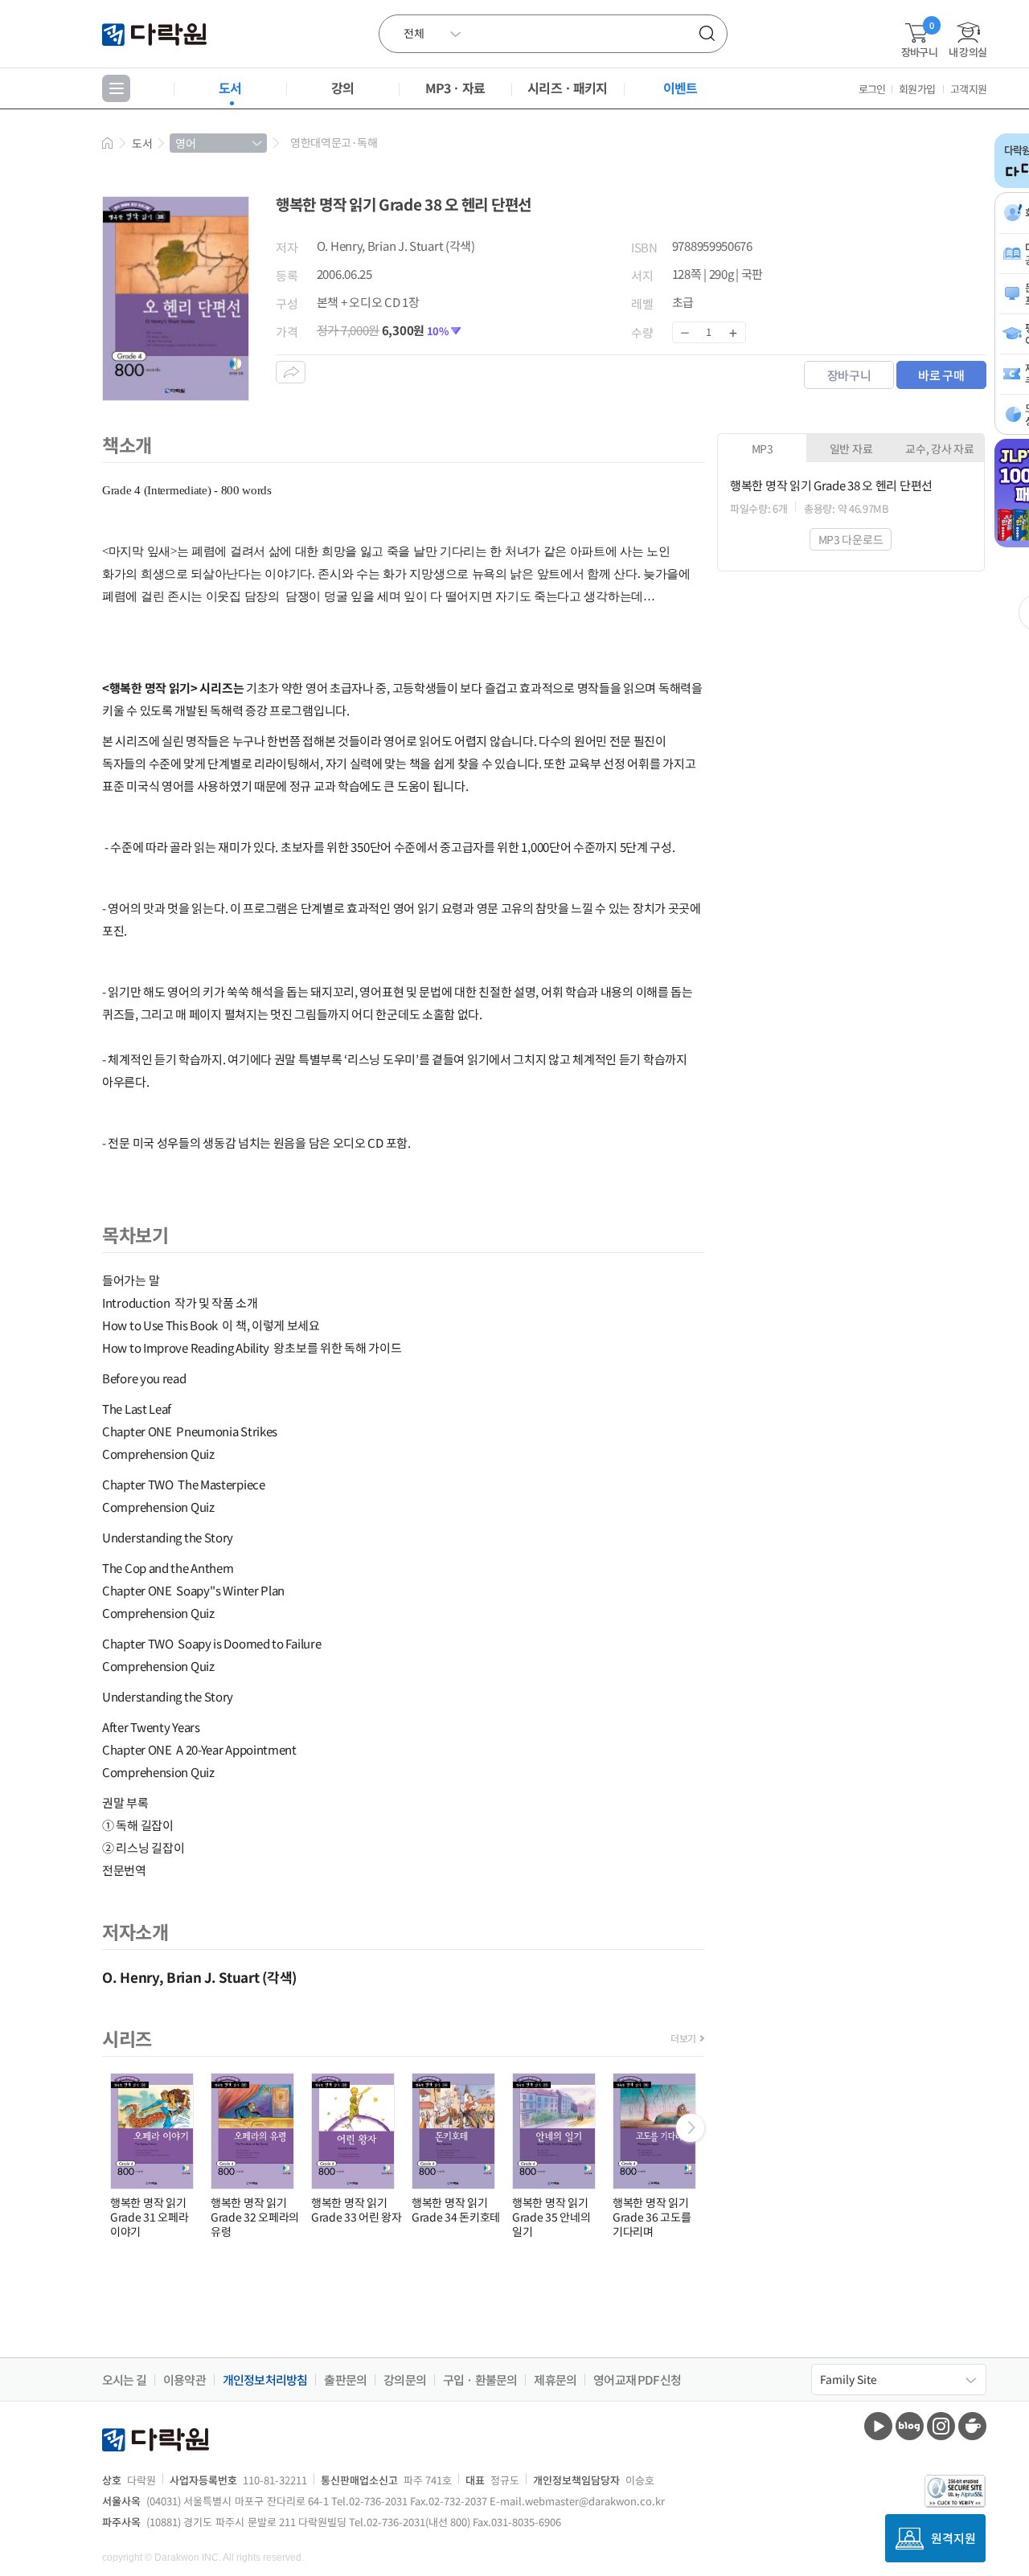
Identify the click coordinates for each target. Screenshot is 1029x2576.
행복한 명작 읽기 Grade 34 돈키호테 (456, 2209)
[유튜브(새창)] (878, 2426)
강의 (342, 88)
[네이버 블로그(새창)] (910, 2426)
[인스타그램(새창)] (941, 2426)
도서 (230, 88)
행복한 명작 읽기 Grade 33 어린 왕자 (357, 2209)
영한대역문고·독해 (334, 142)
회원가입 (917, 89)
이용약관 (184, 2380)
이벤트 (681, 88)
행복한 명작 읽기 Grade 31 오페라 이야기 (149, 2217)
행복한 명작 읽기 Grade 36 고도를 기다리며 (652, 2217)
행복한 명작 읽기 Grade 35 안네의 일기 (551, 2217)
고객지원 (968, 89)
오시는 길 (124, 2380)
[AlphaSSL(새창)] (955, 2491)
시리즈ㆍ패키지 (567, 88)
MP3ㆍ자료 (455, 88)
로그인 (872, 89)
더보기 (683, 2038)
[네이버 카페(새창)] (972, 2426)
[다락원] (156, 33)
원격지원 (953, 2538)
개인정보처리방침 (265, 2380)
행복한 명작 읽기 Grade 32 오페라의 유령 (255, 2217)
